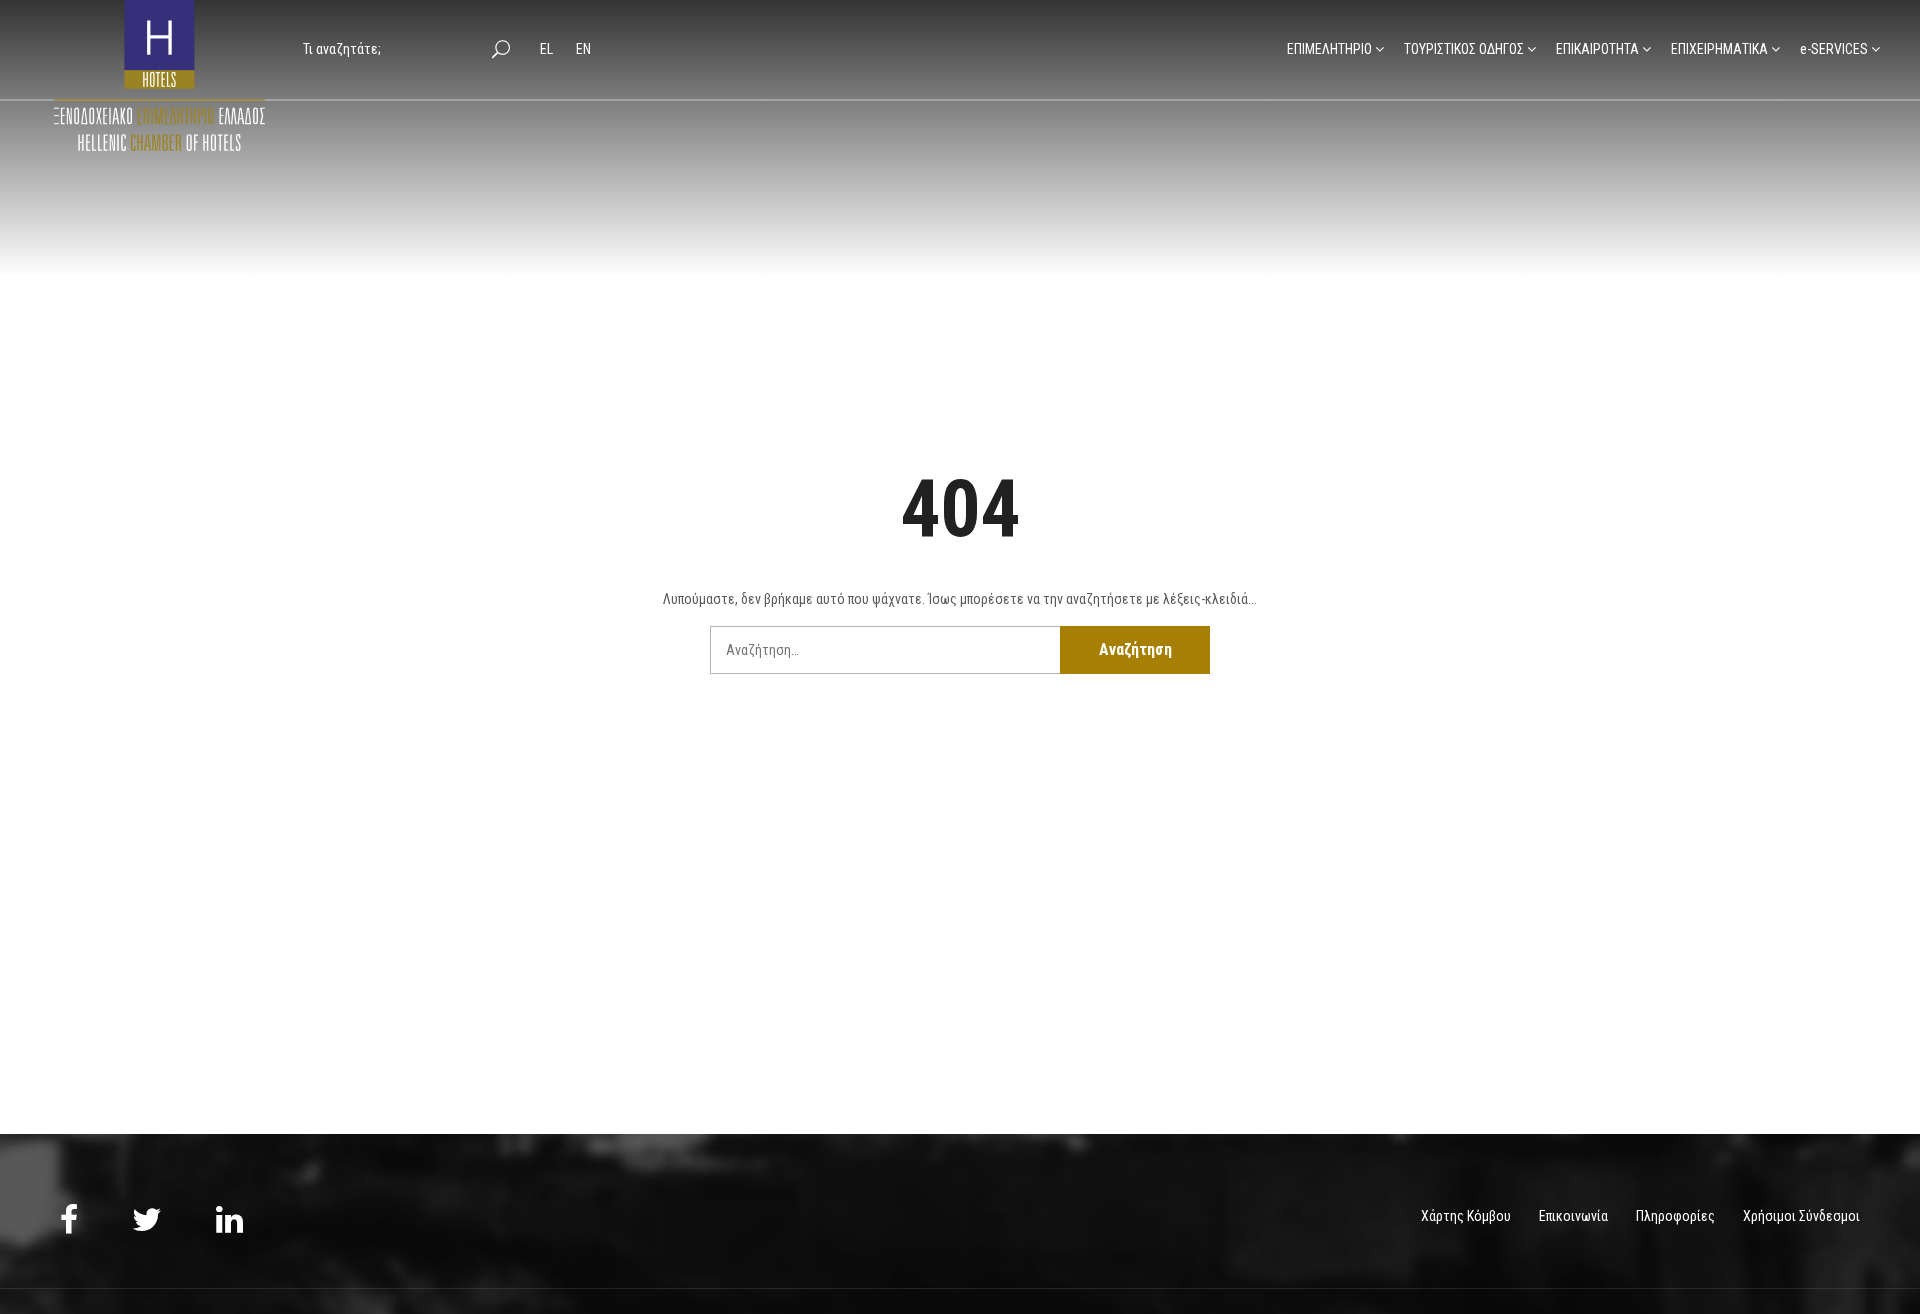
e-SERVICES (1834, 49)
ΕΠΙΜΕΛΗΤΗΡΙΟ (1329, 49)
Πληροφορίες (1675, 1216)
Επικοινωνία (1573, 1216)
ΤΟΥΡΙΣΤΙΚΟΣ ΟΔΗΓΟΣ (1464, 49)
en (583, 49)
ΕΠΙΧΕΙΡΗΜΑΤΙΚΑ (1719, 49)
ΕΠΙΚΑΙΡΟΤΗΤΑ (1597, 49)
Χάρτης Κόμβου (1466, 1216)
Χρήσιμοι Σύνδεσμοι (1801, 1216)
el (548, 49)
